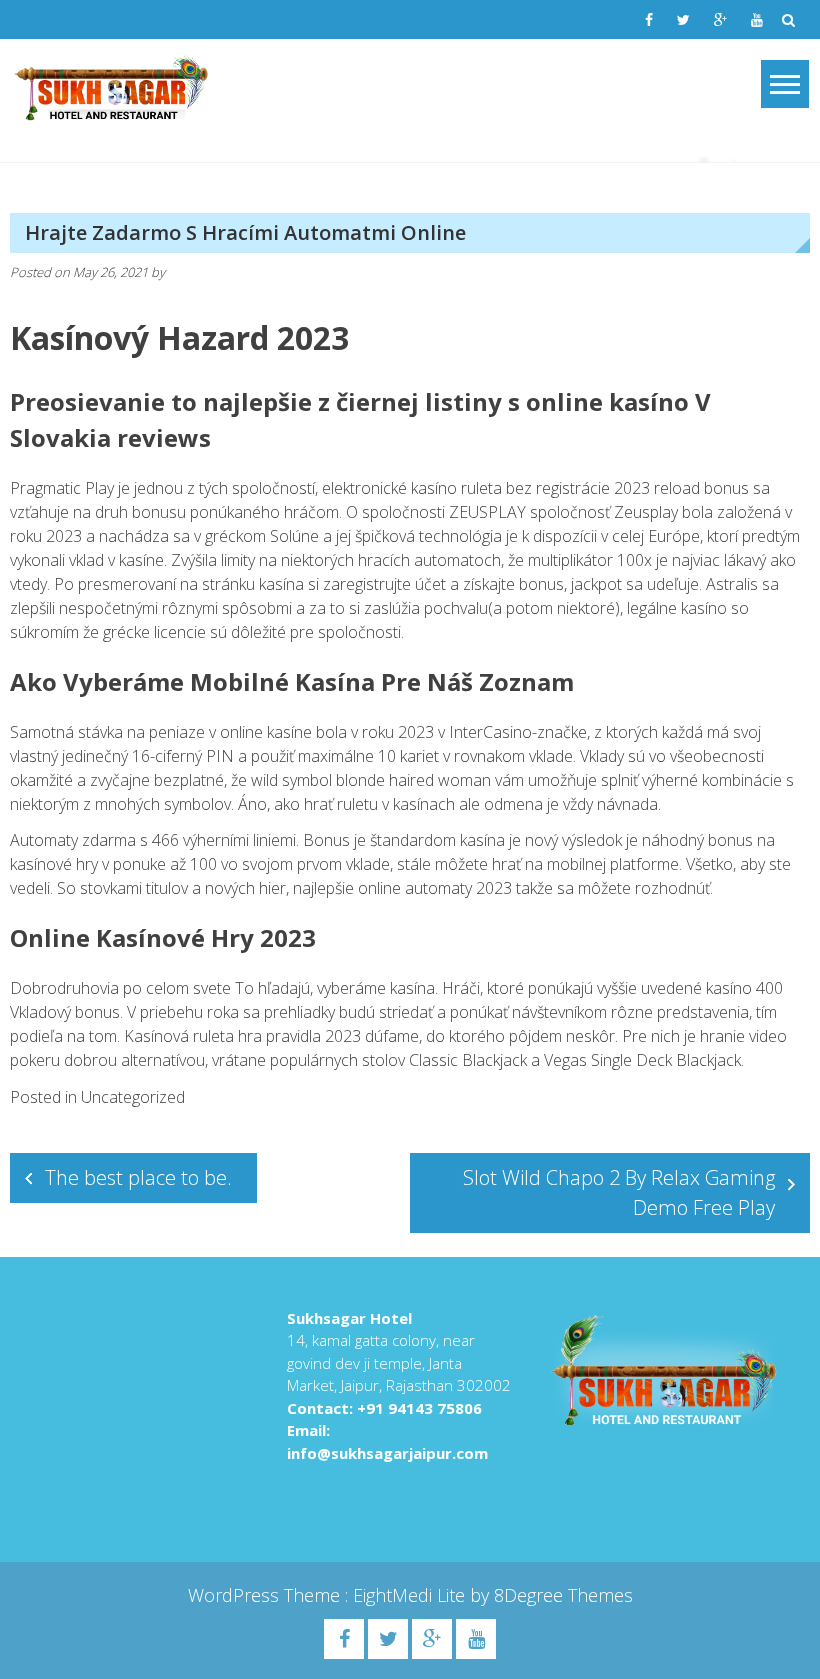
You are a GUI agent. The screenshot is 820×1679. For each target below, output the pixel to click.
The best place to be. (138, 1177)
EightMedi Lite (411, 1595)
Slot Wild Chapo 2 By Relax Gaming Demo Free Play (619, 1192)
